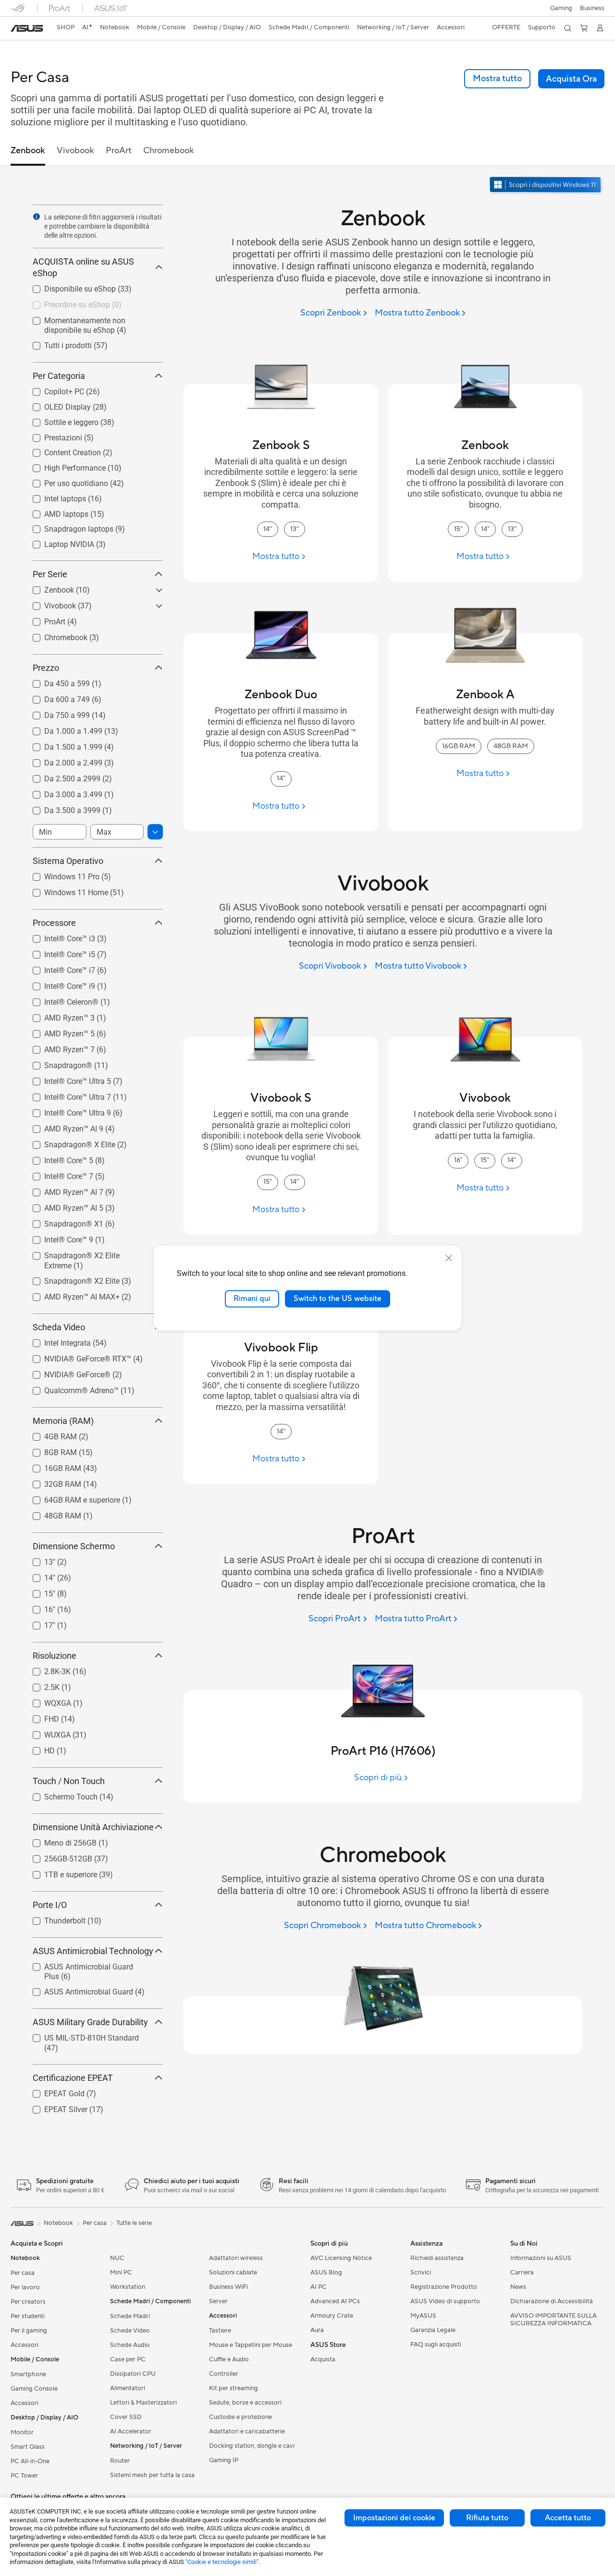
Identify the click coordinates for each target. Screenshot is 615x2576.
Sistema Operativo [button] (68, 861)
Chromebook (54, 635)
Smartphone (28, 2374)
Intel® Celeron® (60, 1000)
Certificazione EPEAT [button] (73, 2078)
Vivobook (49, 603)
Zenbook (48, 588)
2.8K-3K (46, 1669)
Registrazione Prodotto (444, 2287)
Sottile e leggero (60, 420)
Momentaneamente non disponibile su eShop (93, 322)
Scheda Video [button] (59, 1327)
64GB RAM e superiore (71, 1498)
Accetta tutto (568, 2518)
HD (38, 1748)
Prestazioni (52, 435)
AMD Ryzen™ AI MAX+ (70, 1294)
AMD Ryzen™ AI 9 (62, 1126)
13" (38, 1560)
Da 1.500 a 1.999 (62, 745)
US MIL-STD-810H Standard (80, 2035)
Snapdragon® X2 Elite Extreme (85, 1253)
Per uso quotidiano (65, 481)
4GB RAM (49, 1434)
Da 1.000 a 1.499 (62, 729)
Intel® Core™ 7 (57, 1174)
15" (38, 1591)
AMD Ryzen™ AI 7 (62, 1190)
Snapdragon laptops (67, 527)
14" (38, 1575)
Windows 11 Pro (60, 874)
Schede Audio (130, 2345)
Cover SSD (126, 2417)
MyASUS (423, 2316)
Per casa (23, 2273)
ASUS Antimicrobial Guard (77, 1989)
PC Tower (24, 2476)
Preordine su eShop (66, 302)
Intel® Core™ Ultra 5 (66, 1079)
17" (38, 1623)
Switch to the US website (338, 1299)
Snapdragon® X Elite (68, 1142)
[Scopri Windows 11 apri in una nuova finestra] (546, 186)
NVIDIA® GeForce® (66, 1372)
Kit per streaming (234, 2388)
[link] (27, 28)
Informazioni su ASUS (541, 2258)
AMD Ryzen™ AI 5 (62, 1206)
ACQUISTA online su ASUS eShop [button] (83, 267)
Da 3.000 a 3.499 (62, 792)
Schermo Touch (59, 1794)
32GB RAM (51, 1482)
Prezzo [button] (46, 668)
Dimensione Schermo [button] (74, 1546)
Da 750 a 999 (55, 713)
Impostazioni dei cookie (394, 2518)
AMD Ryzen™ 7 (58, 1047)
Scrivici (421, 2272)
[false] (571, 79)
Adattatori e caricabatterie (247, 2431)
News (518, 2287)
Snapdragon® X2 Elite (70, 1279)
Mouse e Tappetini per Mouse (251, 2345)
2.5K (40, 1685)
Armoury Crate (332, 2316)
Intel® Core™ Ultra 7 (66, 1095)
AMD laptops (55, 512)
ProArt (43, 619)
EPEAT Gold (53, 2091)
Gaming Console (34, 2389)
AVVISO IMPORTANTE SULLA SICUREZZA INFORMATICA (553, 2320)
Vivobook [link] (75, 151)
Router (120, 2461)
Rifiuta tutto (487, 2518)
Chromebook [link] (169, 151)
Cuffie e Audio (229, 2359)
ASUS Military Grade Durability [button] (90, 2022)
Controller (224, 2374)
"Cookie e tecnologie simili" (222, 2562)
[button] (561, 8)
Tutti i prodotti (56, 343)
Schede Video (130, 2331)
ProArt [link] (119, 151)
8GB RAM (49, 1450)
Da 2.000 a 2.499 (62, 760)
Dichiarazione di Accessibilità (552, 2301)
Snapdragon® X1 (62, 1221)
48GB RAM (51, 1513)
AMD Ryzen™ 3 (58, 1015)
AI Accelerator (131, 2431)
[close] (449, 1258)
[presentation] (37, 217)
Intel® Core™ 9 (57, 1237)
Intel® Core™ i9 (58, 984)
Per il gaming (29, 2331)
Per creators (28, 2302)
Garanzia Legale (433, 2330)
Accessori (25, 2345)
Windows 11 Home (65, 890)
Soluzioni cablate (233, 2272)
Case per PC (128, 2359)
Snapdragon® (57, 1063)
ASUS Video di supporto (445, 2301)
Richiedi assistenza (437, 2258)
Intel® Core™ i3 (58, 936)
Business (592, 8)
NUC (117, 2258)
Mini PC (121, 2272)
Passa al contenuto (16, 30)
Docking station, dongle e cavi (252, 2446)
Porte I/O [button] (50, 1905)
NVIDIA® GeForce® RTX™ (76, 1356)
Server (218, 2301)
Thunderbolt (53, 1918)
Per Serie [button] (50, 574)
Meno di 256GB (59, 1841)
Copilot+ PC (53, 389)
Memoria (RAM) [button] (63, 1421)
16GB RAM (51, 1466)
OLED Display (56, 405)
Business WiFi (228, 2287)
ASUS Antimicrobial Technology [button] (93, 1951)
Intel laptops (54, 496)
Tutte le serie (134, 2223)
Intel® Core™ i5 (58, 952)
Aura (317, 2330)
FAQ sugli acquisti (436, 2345)
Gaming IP (224, 2460)
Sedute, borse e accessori (245, 2403)
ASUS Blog (326, 2272)
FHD (40, 1717)
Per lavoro (25, 2287)
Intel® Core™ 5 (57, 1158)
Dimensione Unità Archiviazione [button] (93, 1827)
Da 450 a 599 (55, 681)
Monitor (22, 2432)
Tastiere (220, 2331)
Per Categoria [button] (59, 376)
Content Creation (61, 450)
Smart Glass (28, 2447)
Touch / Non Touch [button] (69, 1781)
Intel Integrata (56, 1341)
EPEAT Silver (54, 2107)
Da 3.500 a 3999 (61, 808)
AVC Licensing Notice (341, 2258)
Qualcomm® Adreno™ (70, 1388)
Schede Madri (130, 2316)
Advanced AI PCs (335, 2301)
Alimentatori (128, 2388)
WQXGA (46, 1701)
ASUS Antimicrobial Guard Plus (86, 1964)
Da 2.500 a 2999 (61, 776)
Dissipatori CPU (133, 2374)
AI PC (319, 2287)
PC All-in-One (30, 2461)
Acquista (323, 2359)
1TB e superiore (59, 1872)
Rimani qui (252, 1299)
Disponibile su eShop (68, 286)
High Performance (63, 466)
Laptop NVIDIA (58, 542)
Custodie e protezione (240, 2417)
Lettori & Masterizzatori (143, 2403)
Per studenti (28, 2316)
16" (38, 1607)
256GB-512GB (57, 1856)
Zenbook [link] (28, 151)
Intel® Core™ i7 (58, 968)
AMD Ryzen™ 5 (58, 1031)
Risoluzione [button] (55, 1656)
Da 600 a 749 (55, 697)
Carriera (522, 2272)
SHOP (66, 27)
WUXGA (46, 1732)
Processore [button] (54, 923)
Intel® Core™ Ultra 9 (66, 1111)
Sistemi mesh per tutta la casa (152, 2475)
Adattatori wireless (236, 2258)
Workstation (128, 2287)
